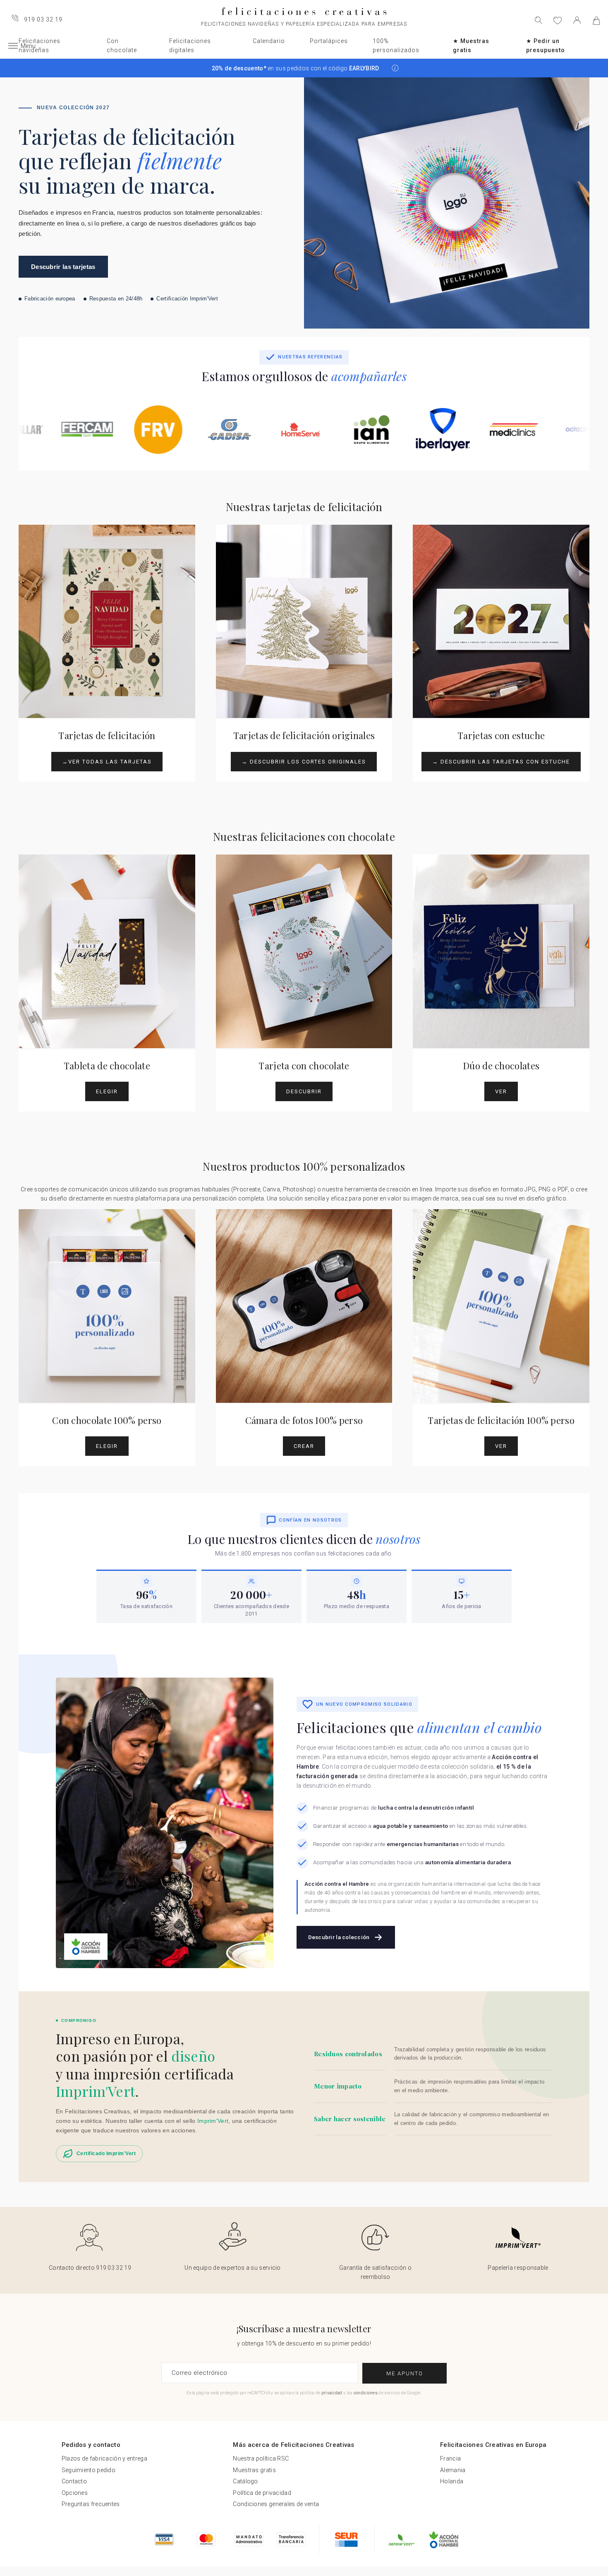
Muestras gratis (254, 2470)
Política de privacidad (262, 2493)
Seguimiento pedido (89, 2470)
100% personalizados (396, 46)
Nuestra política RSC (261, 2458)
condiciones (366, 2393)
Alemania (453, 2470)
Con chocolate (122, 46)
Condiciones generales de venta (276, 2504)
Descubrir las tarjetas (63, 267)
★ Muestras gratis (471, 46)
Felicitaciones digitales (190, 46)
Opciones (75, 2493)
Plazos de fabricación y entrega (104, 2458)
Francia (450, 2458)
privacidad (332, 2393)
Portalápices (329, 41)
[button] (395, 68)
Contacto (74, 2481)
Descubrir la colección (339, 1937)
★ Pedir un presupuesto (546, 46)
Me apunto (405, 2373)
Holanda (452, 2481)
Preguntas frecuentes (91, 2504)
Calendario (269, 41)
